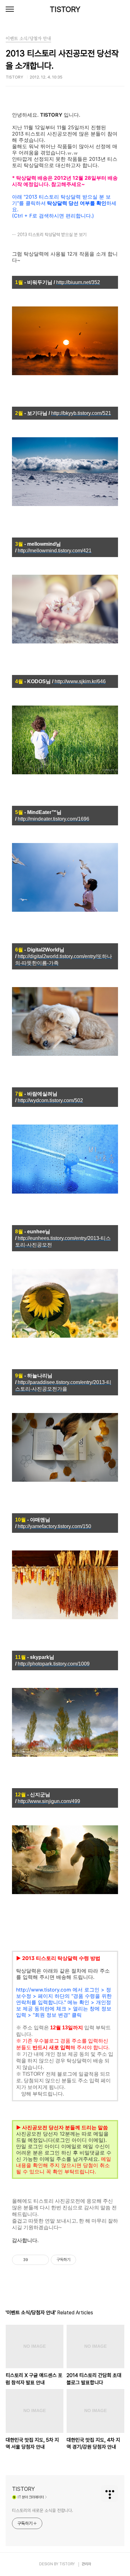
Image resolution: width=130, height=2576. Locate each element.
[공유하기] (34, 2260)
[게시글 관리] (42, 2260)
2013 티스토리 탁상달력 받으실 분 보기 (52, 235)
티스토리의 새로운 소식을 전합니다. (43, 2510)
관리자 (86, 2564)
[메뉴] (10, 9)
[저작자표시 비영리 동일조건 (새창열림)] (85, 2260)
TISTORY (65, 9)
